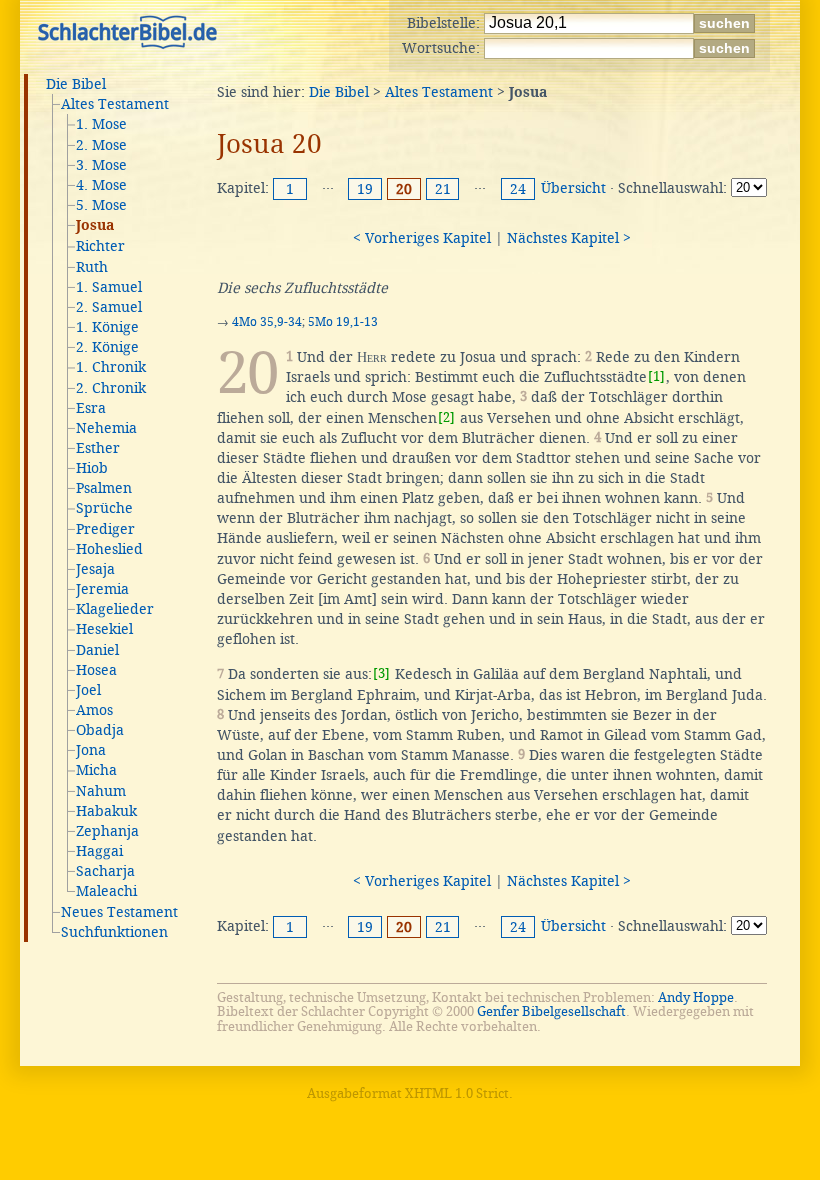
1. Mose (101, 124)
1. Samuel (109, 287)
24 (518, 189)
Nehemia (106, 428)
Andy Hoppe (696, 997)
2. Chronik (111, 388)
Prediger (105, 529)
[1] (656, 376)
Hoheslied (109, 549)
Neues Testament (119, 912)
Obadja (100, 730)
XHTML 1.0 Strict (457, 1093)
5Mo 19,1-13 (343, 322)
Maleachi (106, 891)
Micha (96, 770)
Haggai (99, 851)
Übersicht (573, 188)
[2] (446, 417)
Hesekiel (104, 629)
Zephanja (107, 831)
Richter (100, 246)
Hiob (92, 468)
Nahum (101, 791)
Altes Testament (115, 104)
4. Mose (101, 185)
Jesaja (95, 569)
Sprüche (104, 508)
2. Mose (101, 145)
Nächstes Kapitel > (569, 238)
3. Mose (101, 165)
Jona (91, 750)
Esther (98, 448)
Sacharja (105, 871)
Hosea (96, 670)
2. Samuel (109, 307)
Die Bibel (76, 84)
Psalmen (104, 488)
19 (365, 189)
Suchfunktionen (114, 932)
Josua (95, 226)
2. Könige (107, 347)
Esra (91, 408)
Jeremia (102, 589)
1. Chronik (111, 367)
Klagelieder (115, 609)
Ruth (92, 267)
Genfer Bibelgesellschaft (551, 1011)
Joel (88, 690)
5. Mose (101, 205)
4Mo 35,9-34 (267, 322)
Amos (94, 710)
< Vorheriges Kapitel (422, 238)
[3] (381, 673)
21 (443, 189)
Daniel (97, 650)
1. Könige (107, 327)
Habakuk (106, 811)
